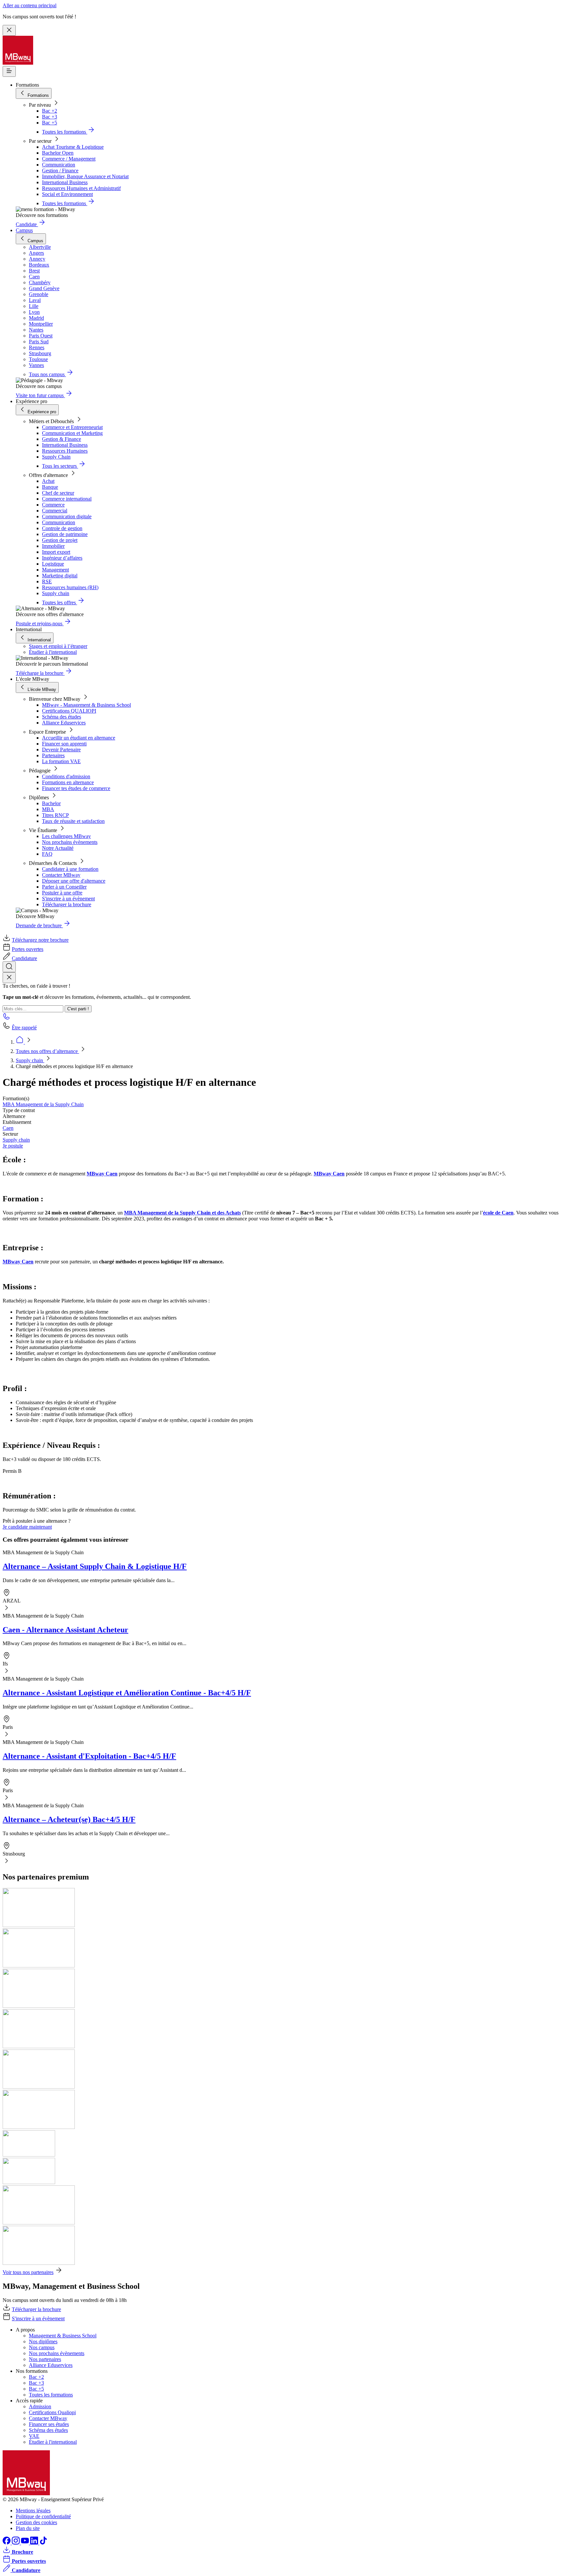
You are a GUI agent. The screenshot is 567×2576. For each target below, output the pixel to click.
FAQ (47, 854)
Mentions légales (33, 2511)
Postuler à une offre (62, 893)
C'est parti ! (78, 1009)
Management (55, 570)
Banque (50, 487)
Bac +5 (50, 123)
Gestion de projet (60, 540)
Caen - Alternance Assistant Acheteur (65, 1630)
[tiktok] (43, 2543)
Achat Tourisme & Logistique (73, 147)
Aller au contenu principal (30, 5)
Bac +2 (50, 111)
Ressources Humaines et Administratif (81, 188)
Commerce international (67, 499)
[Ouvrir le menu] (9, 71)
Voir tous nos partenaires (28, 2272)
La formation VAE (61, 761)
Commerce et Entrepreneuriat (72, 427)
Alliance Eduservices (64, 723)
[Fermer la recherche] (9, 978)
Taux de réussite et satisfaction (73, 821)
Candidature (24, 958)
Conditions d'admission (66, 776)
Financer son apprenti (64, 744)
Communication (59, 165)
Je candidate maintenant (27, 1527)
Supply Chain (56, 457)
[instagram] (16, 2543)
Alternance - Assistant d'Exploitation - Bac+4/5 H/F (89, 1756)
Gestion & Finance (62, 439)
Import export (56, 552)
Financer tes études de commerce (76, 788)
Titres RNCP (55, 815)
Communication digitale (67, 516)
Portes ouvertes (28, 949)
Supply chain (56, 593)
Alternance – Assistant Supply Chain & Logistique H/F (95, 1566)
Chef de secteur (58, 493)
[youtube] (26, 2543)
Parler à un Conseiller (64, 887)
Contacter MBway (61, 875)
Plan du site (28, 2528)
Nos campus (42, 2347)
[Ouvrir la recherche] (9, 967)
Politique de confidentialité (43, 2516)
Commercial (55, 511)
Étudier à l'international (53, 652)
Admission (40, 2406)
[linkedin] (35, 2543)
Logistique (53, 564)
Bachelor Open (58, 153)
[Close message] (9, 30)
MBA (48, 809)
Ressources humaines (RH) (70, 587)
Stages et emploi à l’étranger (58, 646)
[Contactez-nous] (7, 1018)
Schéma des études (62, 717)
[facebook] (7, 2543)
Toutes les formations (51, 2395)
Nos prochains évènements (70, 842)
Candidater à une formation (70, 869)
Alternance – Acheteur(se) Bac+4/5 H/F (69, 1819)
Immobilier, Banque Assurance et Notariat (85, 176)
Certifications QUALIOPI (69, 711)
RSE (47, 581)
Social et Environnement (67, 194)
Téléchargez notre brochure (40, 940)
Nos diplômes (43, 2341)
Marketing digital (60, 576)
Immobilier (53, 546)
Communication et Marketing (72, 433)
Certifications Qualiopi (52, 2412)
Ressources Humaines (65, 451)
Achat (48, 481)
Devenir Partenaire (61, 750)
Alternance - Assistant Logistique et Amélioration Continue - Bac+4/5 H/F (127, 1693)
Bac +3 (50, 117)
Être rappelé (24, 1028)
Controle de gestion (62, 528)
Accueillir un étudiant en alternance (79, 738)
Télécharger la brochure (67, 904)
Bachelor (51, 803)
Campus (24, 230)
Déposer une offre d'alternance (74, 881)
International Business (65, 182)
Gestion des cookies (36, 2522)
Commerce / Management (69, 159)
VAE (34, 2436)
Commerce (53, 505)
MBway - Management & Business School (86, 705)
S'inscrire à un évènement (68, 899)
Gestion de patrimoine (65, 534)
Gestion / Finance (60, 171)
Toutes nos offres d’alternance (47, 1051)
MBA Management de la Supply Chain (43, 1104)
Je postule (13, 1146)
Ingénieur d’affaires (62, 558)
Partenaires (53, 755)
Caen (8, 1128)
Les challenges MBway (66, 836)
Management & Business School (63, 2336)
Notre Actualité (58, 848)
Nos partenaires (45, 2359)
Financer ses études (49, 2424)
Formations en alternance (68, 782)
